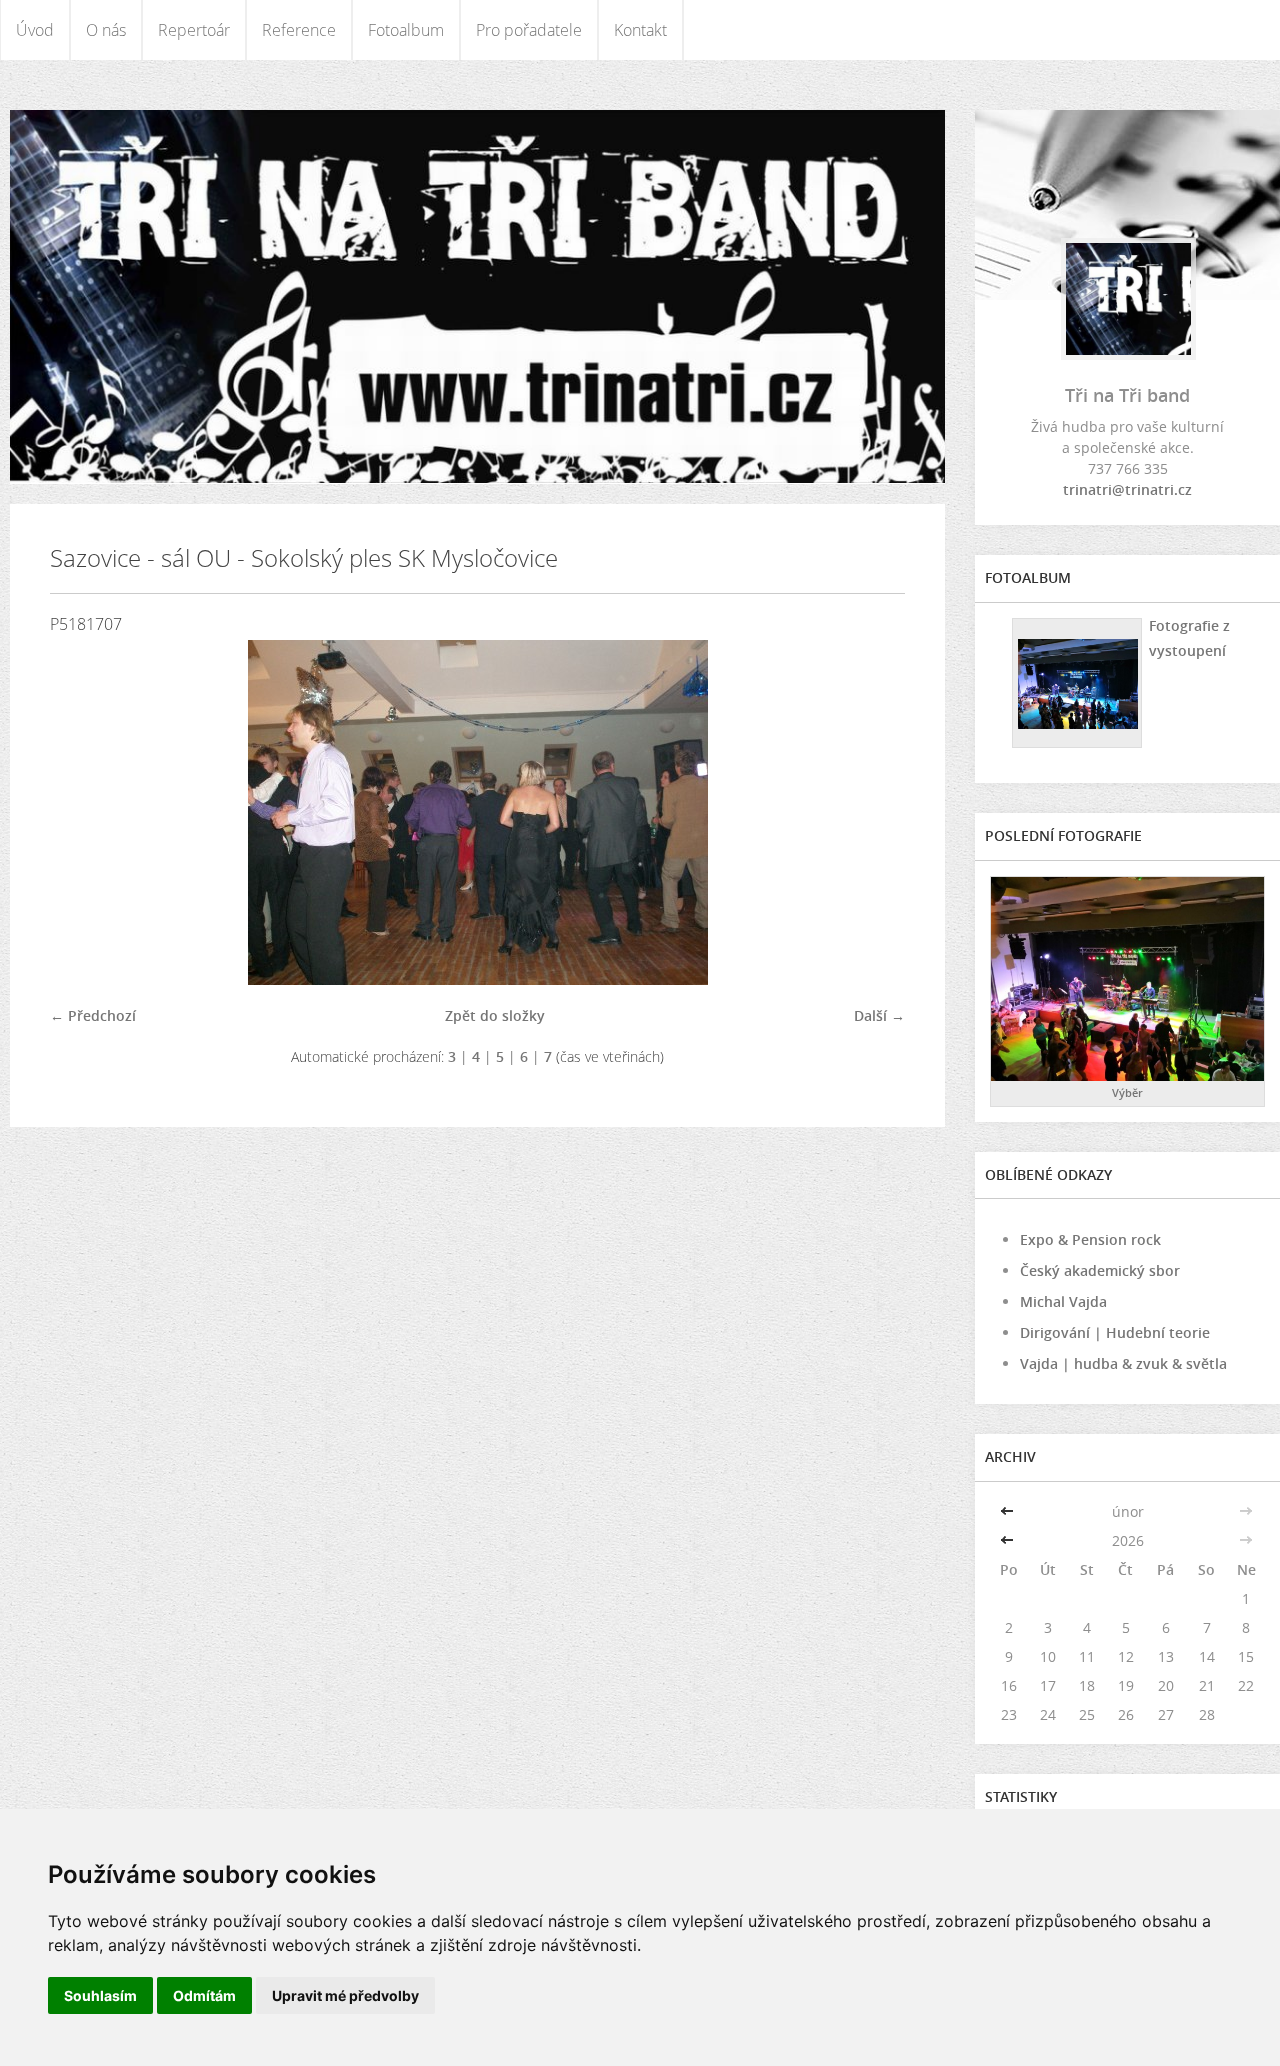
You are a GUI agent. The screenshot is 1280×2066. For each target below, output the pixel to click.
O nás (106, 30)
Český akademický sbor (1100, 1270)
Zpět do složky (495, 1015)
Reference (299, 30)
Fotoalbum (406, 30)
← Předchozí (93, 1015)
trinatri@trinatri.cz (1127, 489)
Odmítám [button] (204, 1995)
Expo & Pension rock (1090, 1239)
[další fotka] (872, 812)
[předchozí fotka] (82, 812)
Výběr (1127, 1092)
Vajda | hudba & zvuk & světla (1123, 1363)
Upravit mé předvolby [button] (345, 1995)
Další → (879, 1015)
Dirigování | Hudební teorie (1115, 1332)
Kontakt (640, 30)
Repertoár (194, 30)
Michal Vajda (1063, 1301)
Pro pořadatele (529, 30)
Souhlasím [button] (100, 1995)
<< (1009, 1511)
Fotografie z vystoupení (1189, 638)
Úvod (35, 30)
